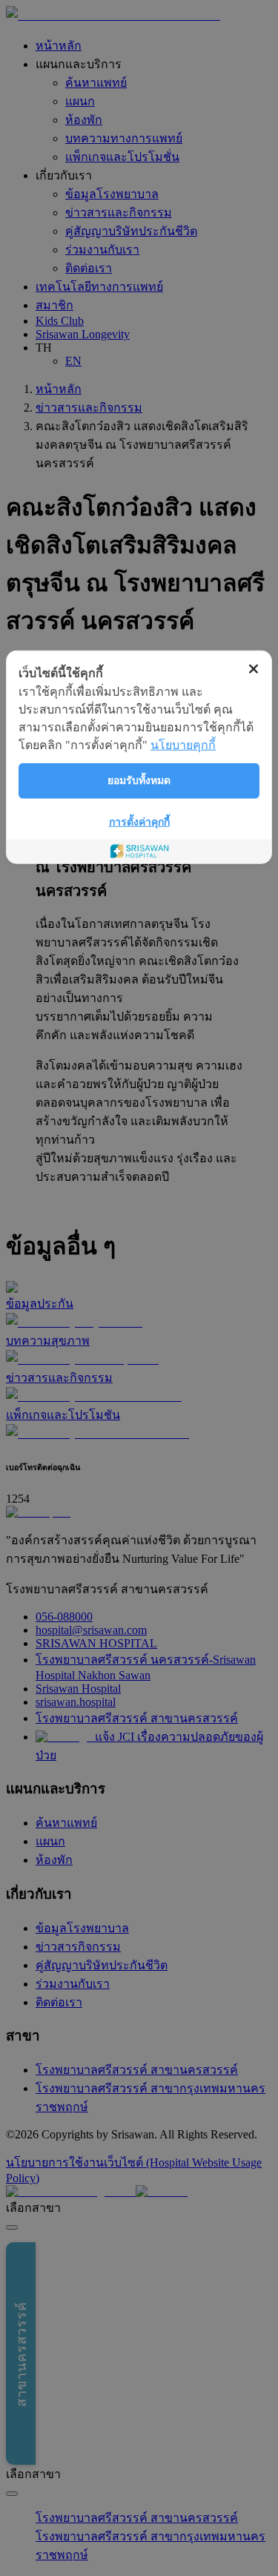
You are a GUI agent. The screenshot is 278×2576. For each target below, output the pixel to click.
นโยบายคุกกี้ (183, 744)
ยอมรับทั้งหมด (139, 781)
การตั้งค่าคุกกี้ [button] (139, 821)
